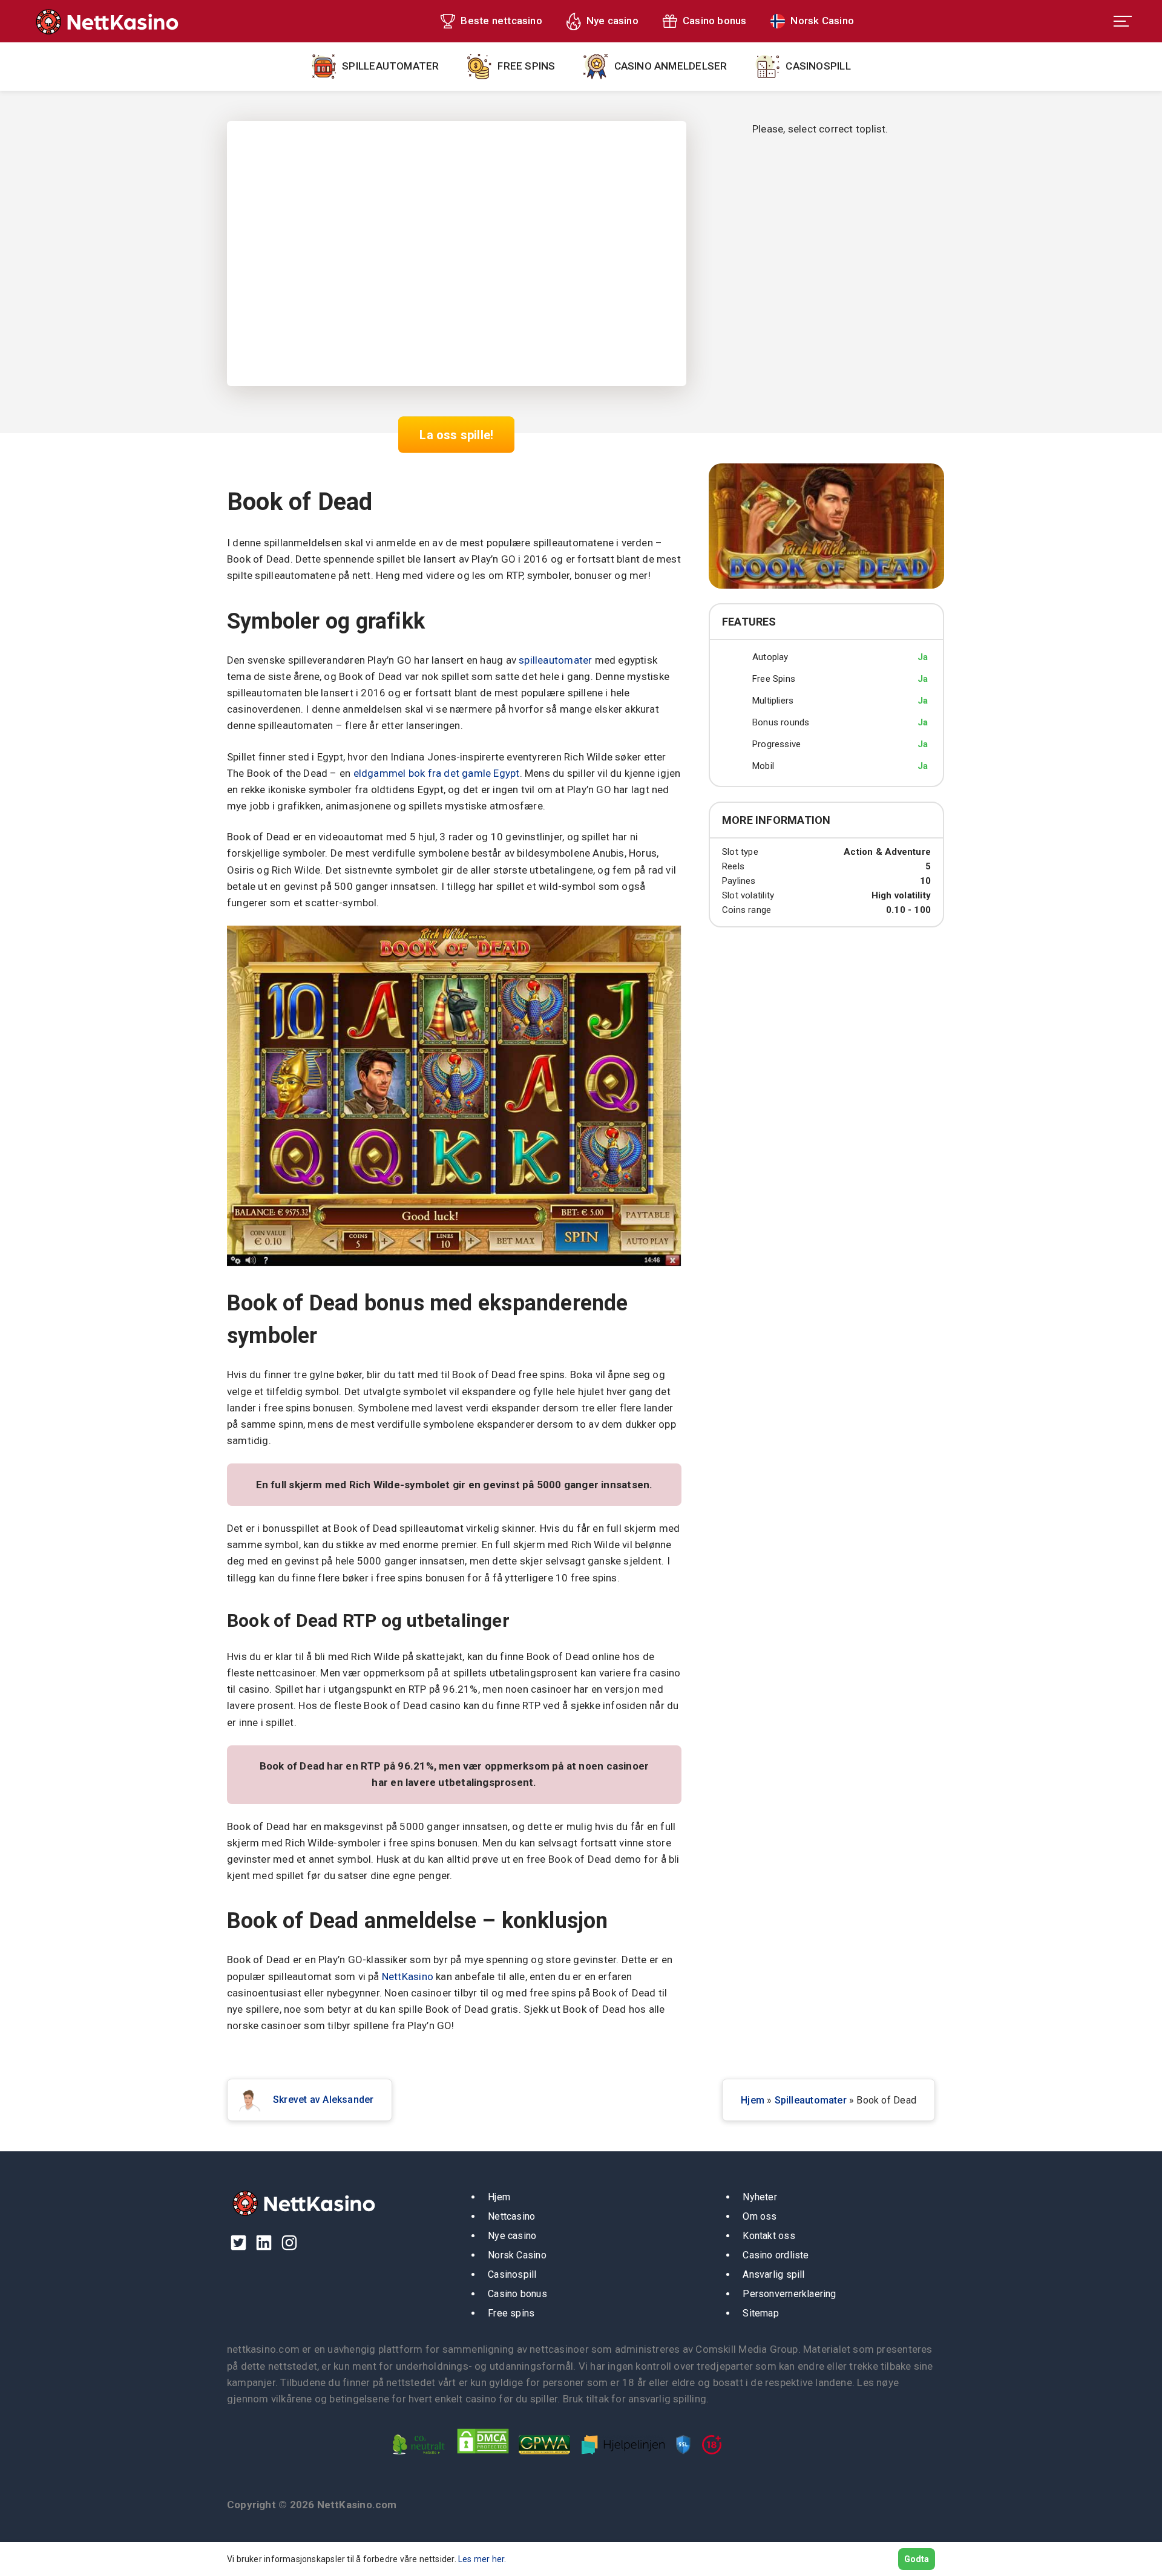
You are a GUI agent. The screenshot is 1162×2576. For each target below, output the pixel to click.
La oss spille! (456, 434)
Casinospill (818, 66)
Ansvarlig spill (773, 2274)
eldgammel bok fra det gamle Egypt (437, 773)
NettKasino (408, 1976)
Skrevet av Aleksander (323, 2100)
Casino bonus (715, 21)
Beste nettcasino (501, 21)
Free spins (526, 66)
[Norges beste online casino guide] (106, 21)
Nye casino (612, 21)
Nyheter (760, 2197)
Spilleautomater (390, 66)
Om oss (760, 2216)
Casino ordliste (776, 2255)
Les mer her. (482, 2559)
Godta (917, 2559)
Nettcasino (511, 2216)
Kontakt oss (769, 2236)
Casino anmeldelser (671, 66)
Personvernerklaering (789, 2294)
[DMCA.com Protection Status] (486, 2457)
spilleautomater (555, 660)
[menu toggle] (1123, 21)
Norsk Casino (822, 21)
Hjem (753, 2100)
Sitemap (761, 2313)
